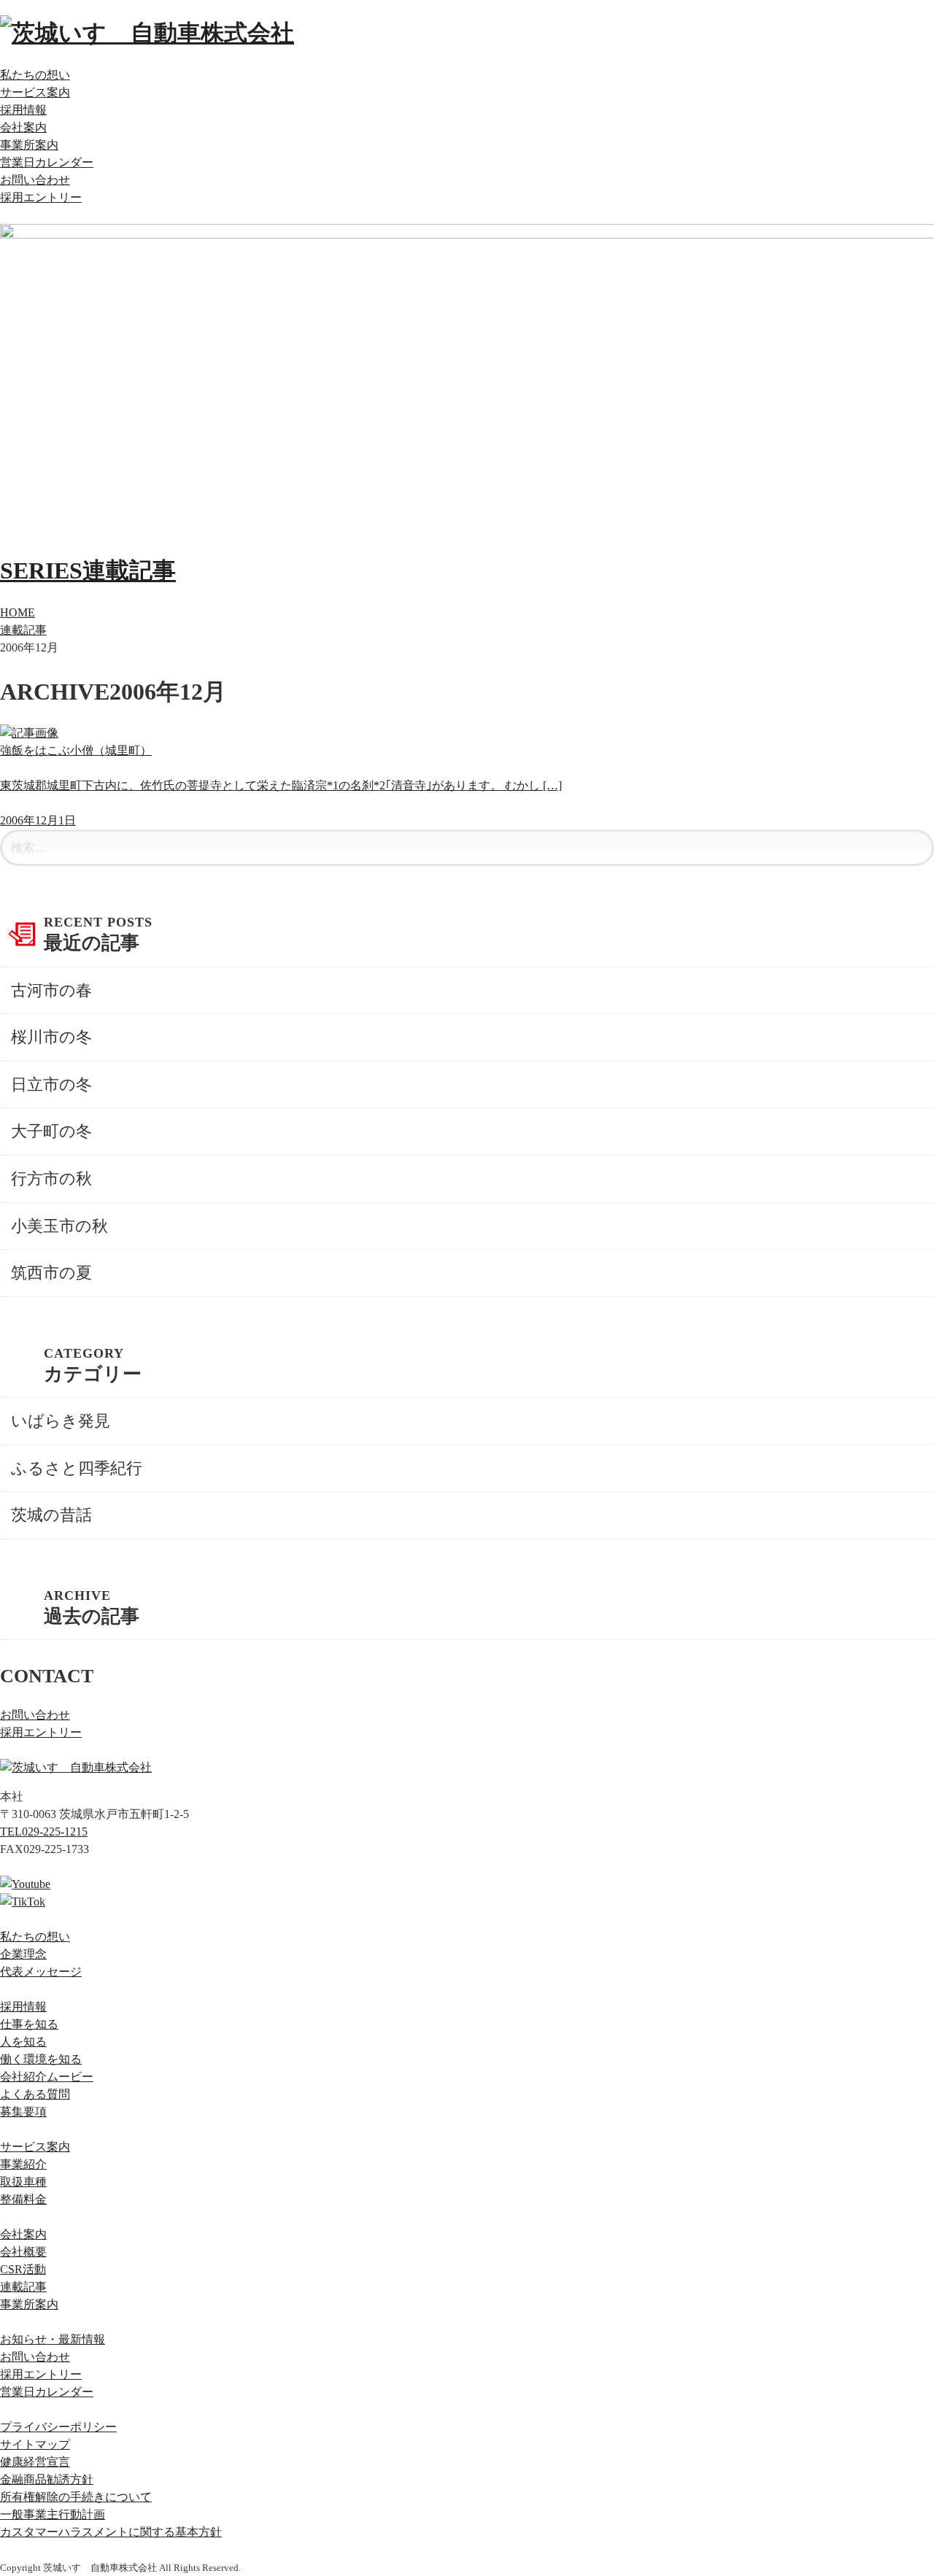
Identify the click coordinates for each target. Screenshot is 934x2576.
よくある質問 (35, 2094)
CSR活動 (23, 2269)
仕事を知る (29, 2024)
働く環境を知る (41, 2059)
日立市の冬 (51, 1084)
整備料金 (23, 2199)
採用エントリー (41, 197)
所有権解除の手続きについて (76, 2497)
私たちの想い (35, 75)
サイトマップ (35, 2444)
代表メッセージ (41, 1972)
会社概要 (23, 2252)
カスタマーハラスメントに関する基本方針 (111, 2532)
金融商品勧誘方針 (47, 2479)
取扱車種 (23, 2182)
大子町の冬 (51, 1131)
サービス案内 (35, 92)
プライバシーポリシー (58, 2427)
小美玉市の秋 (59, 1226)
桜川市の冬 (51, 1037)
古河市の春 (51, 990)
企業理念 (23, 1954)
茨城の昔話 (51, 1515)
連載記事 (23, 630)
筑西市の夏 (51, 1273)
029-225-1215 (44, 1832)
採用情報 (23, 110)
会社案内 (23, 127)
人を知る (23, 2042)
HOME (18, 612)
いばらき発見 (61, 1421)
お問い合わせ (35, 180)
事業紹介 (23, 2164)
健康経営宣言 (35, 2462)
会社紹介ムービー (47, 2077)
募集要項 (23, 2112)
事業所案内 (29, 145)
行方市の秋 (51, 1179)
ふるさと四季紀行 (77, 1468)
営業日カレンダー (47, 162)
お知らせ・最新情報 (53, 2339)
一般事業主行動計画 (53, 2514)
